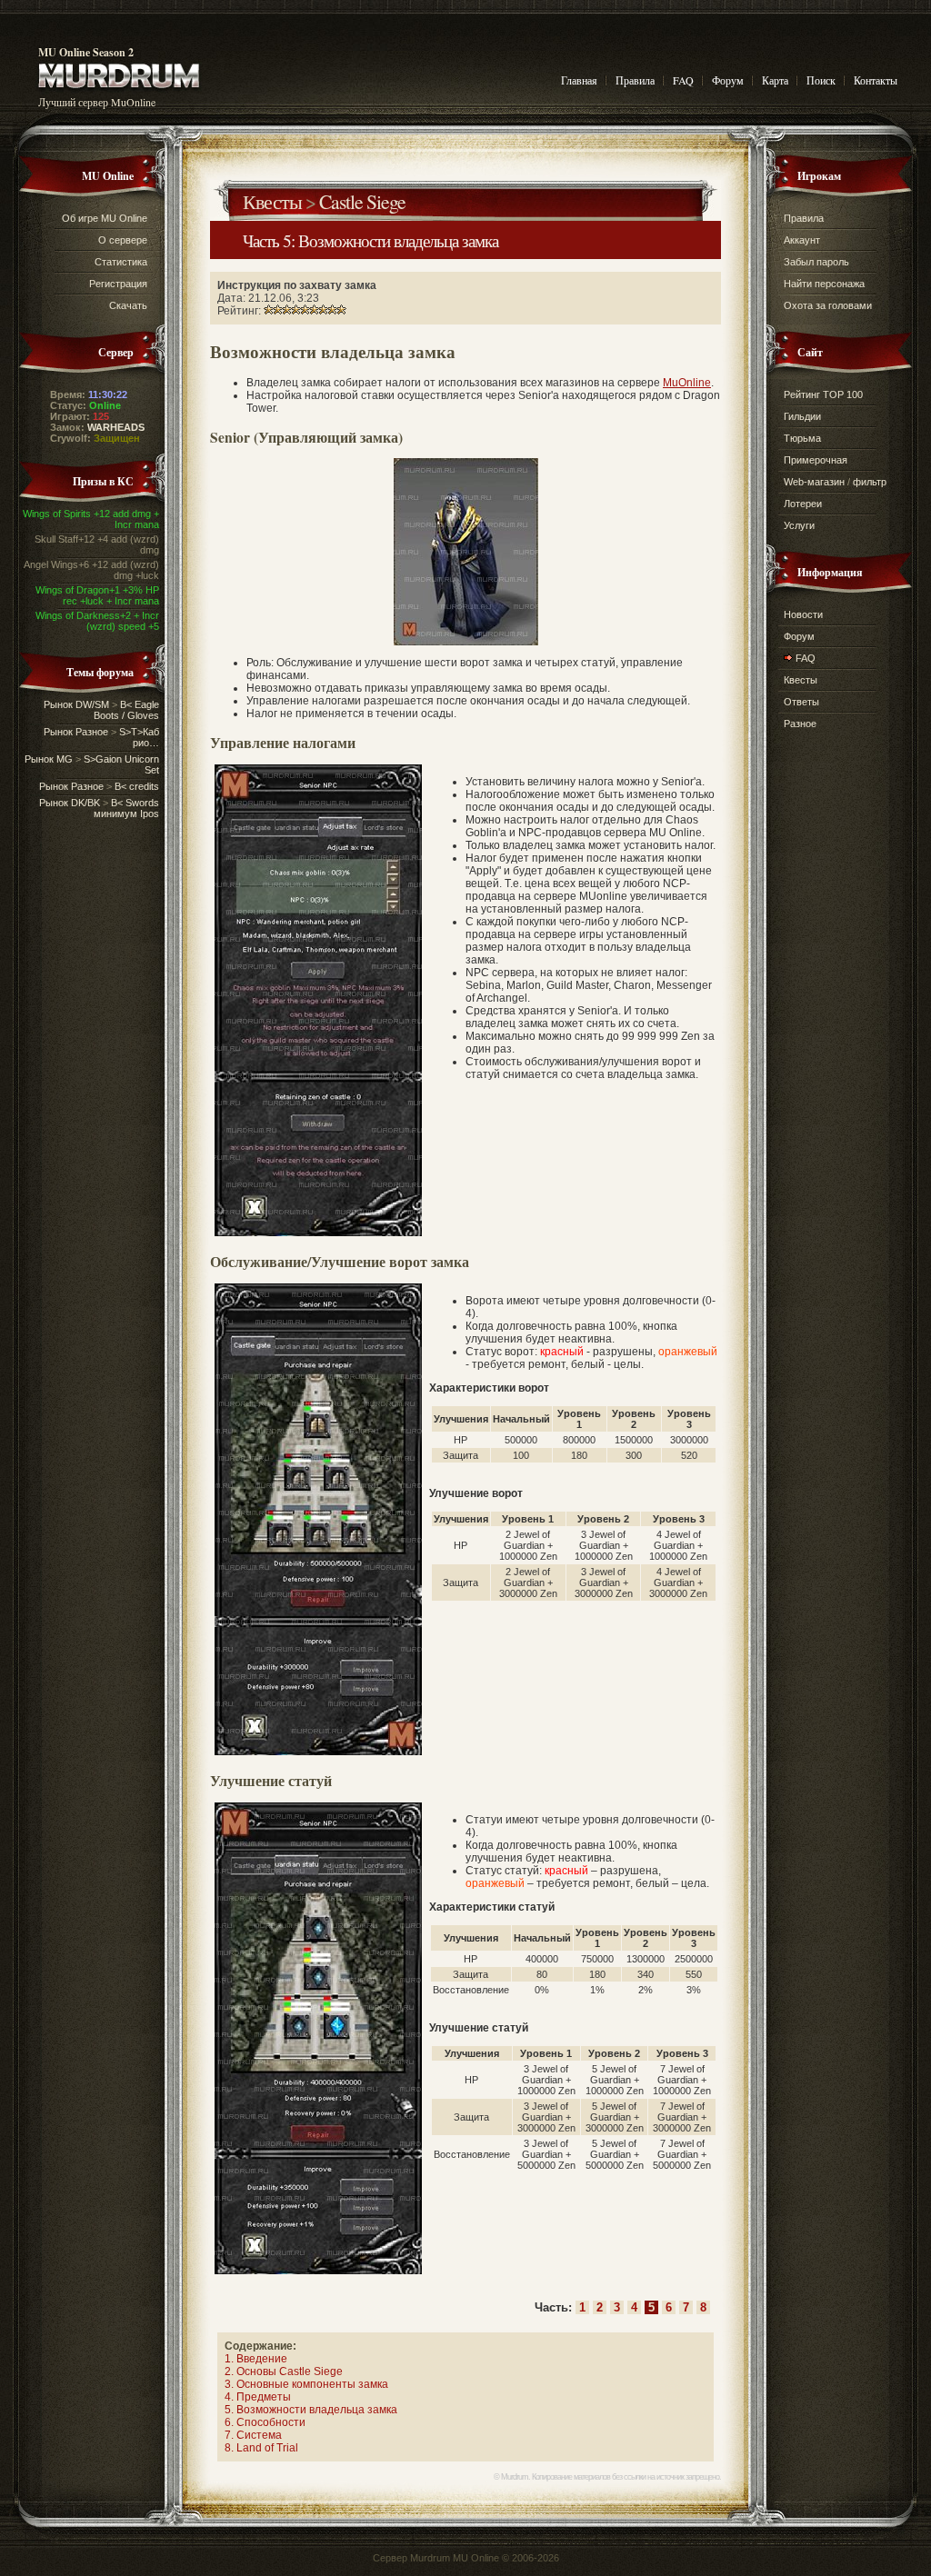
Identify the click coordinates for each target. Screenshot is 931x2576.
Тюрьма (802, 438)
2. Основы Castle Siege (284, 2371)
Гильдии (802, 416)
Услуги (799, 525)
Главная (579, 80)
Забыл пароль (816, 262)
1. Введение (256, 2359)
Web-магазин (814, 482)
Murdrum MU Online (455, 2558)
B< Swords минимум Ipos (126, 808)
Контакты (876, 80)
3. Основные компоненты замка (306, 2384)
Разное (800, 724)
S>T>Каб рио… (139, 737)
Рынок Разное (76, 732)
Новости (803, 614)
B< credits (137, 786)
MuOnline (687, 383)
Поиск (821, 80)
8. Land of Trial (261, 2448)
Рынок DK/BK (70, 803)
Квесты (272, 201)
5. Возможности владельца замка (311, 2410)
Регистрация (118, 284)
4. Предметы (258, 2397)
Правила (635, 80)
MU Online (108, 176)
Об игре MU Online (105, 218)
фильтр (870, 482)
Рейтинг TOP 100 (823, 394)
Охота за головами (828, 305)
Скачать (128, 305)
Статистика (121, 262)
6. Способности (265, 2422)
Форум (728, 80)
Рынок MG (49, 759)
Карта (775, 80)
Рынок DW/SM (76, 704)
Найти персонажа (824, 284)
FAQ (683, 80)
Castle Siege (362, 201)
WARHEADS (116, 427)
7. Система (253, 2435)
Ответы (801, 702)
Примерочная (816, 460)
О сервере (123, 240)
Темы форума (100, 672)
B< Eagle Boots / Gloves (126, 710)
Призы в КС (103, 481)
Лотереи (803, 504)
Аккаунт (802, 240)
